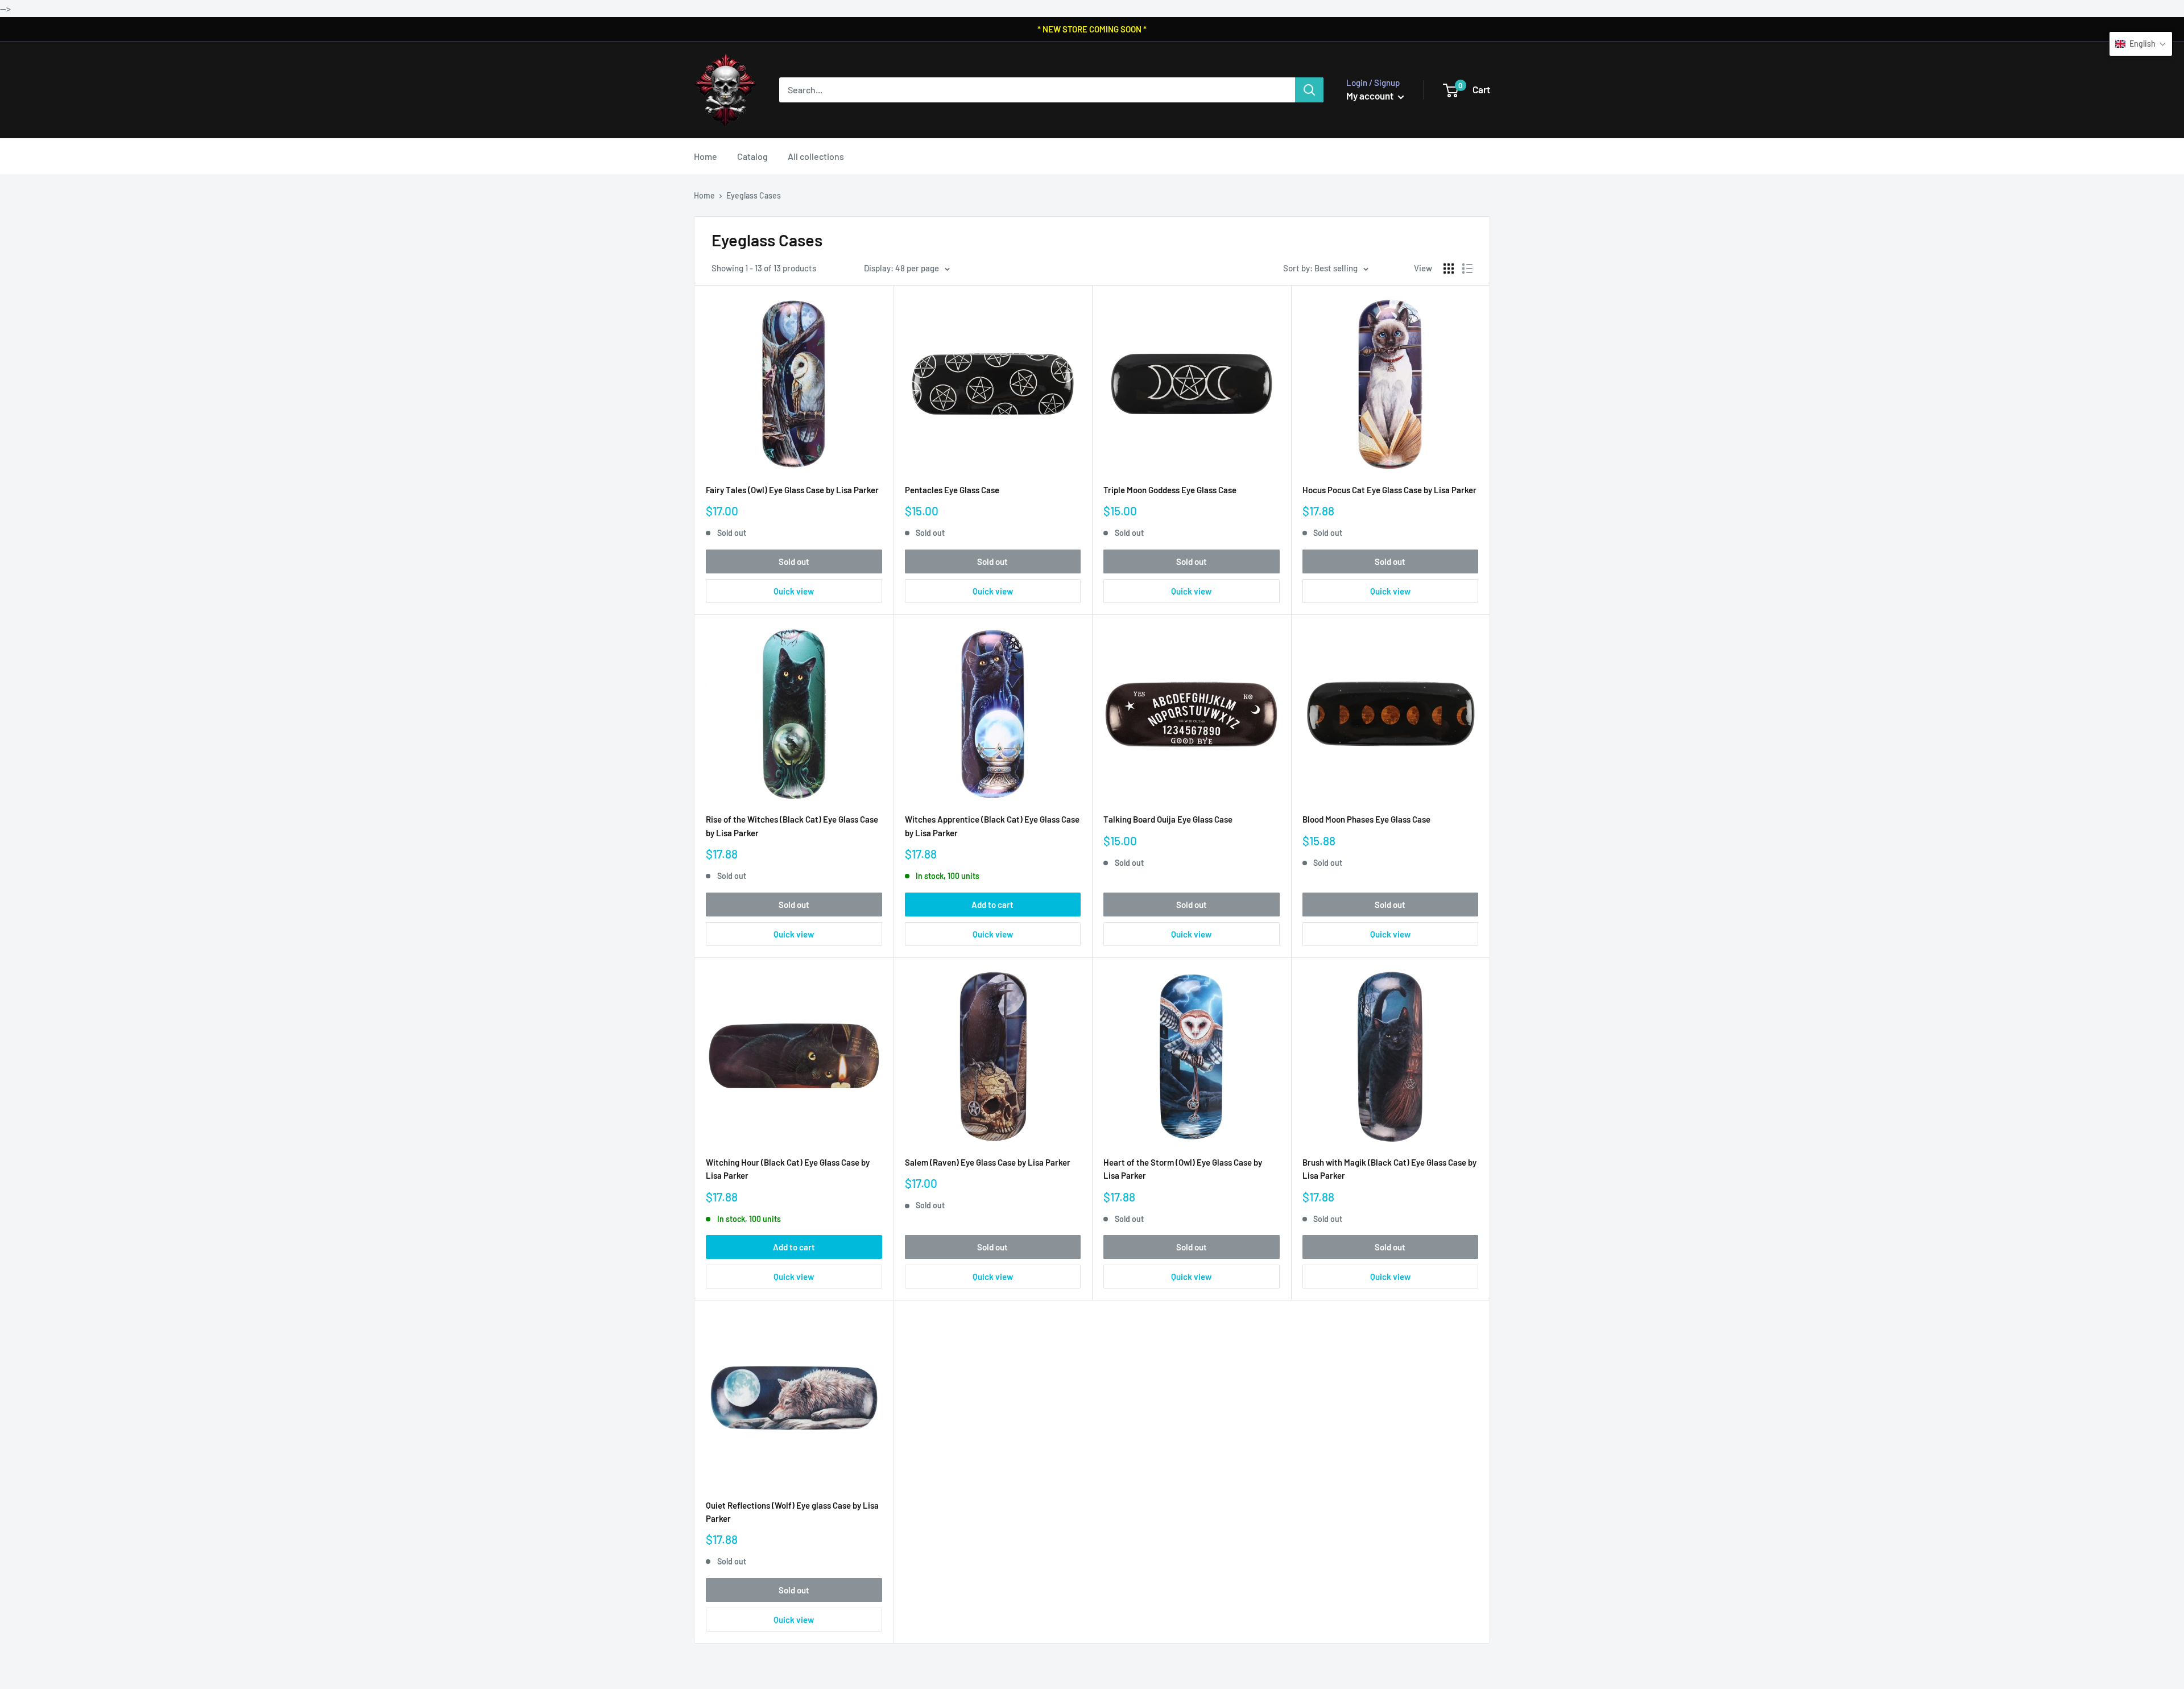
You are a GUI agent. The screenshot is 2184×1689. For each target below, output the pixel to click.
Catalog (752, 156)
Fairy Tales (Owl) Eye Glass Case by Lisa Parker (792, 490)
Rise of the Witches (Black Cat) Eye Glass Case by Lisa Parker (792, 826)
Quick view (794, 591)
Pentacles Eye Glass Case (952, 490)
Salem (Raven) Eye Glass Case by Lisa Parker (988, 1162)
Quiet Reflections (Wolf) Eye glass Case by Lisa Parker (792, 1512)
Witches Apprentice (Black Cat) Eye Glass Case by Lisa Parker (992, 826)
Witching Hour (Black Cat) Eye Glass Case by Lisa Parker (788, 1169)
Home (706, 156)
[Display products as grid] (1449, 269)
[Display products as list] (1467, 269)
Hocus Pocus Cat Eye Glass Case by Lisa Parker (1389, 490)
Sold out (794, 561)
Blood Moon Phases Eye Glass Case (1366, 819)
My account (1371, 96)
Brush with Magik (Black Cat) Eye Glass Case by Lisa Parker (1389, 1169)
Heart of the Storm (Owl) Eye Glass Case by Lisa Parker (1183, 1169)
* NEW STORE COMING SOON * (1092, 29)
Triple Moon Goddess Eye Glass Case (1170, 490)
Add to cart (992, 905)
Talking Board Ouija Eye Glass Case (1168, 819)
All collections (816, 156)
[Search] (1309, 90)
